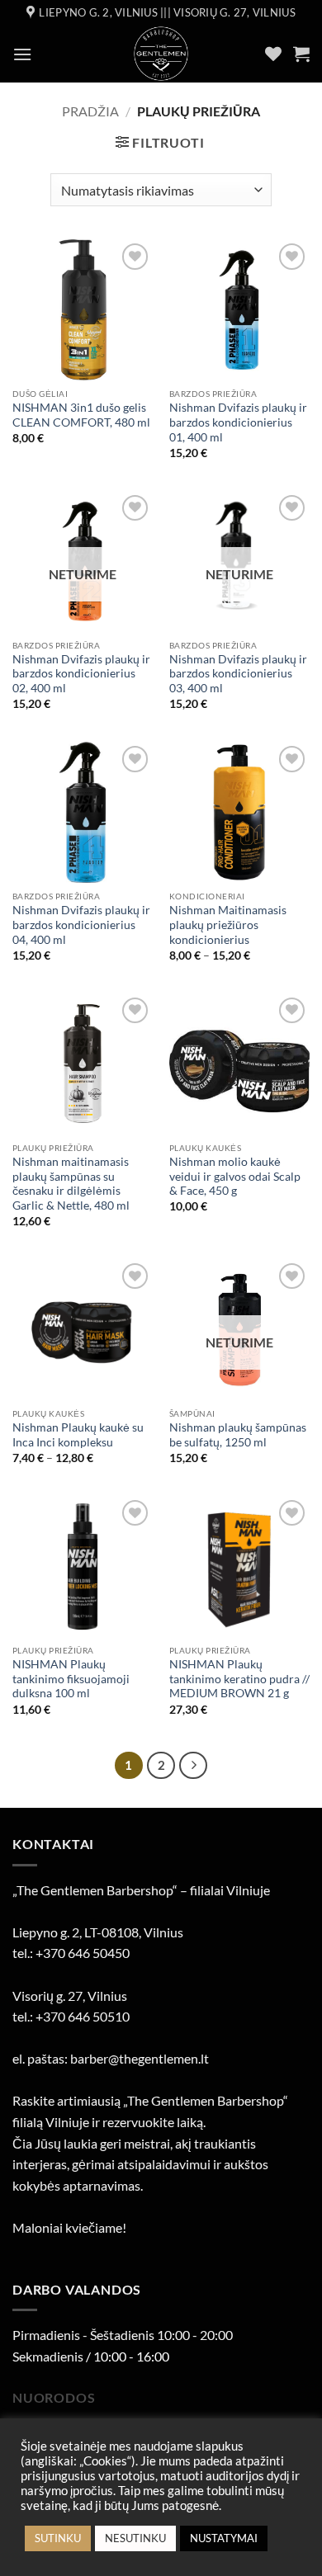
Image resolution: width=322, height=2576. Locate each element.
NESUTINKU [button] (135, 2538)
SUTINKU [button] (58, 2538)
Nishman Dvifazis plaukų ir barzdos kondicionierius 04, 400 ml (81, 925)
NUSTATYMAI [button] (224, 2538)
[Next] (193, 1766)
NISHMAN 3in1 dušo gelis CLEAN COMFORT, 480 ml (81, 415)
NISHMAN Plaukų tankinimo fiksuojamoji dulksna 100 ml (71, 1679)
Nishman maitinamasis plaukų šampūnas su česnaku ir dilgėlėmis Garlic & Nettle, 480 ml (71, 1184)
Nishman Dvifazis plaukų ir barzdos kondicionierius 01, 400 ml (238, 422)
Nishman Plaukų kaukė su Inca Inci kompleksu (78, 1435)
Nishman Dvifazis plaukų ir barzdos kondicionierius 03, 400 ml (238, 674)
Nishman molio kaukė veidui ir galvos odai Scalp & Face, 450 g (235, 1176)
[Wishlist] (273, 54)
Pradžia (90, 111)
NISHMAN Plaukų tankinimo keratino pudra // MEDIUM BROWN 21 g (239, 1679)
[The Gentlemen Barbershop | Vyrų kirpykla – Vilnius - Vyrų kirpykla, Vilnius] (161, 54)
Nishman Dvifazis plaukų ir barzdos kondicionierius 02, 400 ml (81, 674)
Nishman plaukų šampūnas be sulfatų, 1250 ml (238, 1435)
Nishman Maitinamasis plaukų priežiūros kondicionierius (228, 925)
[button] (22, 54)
